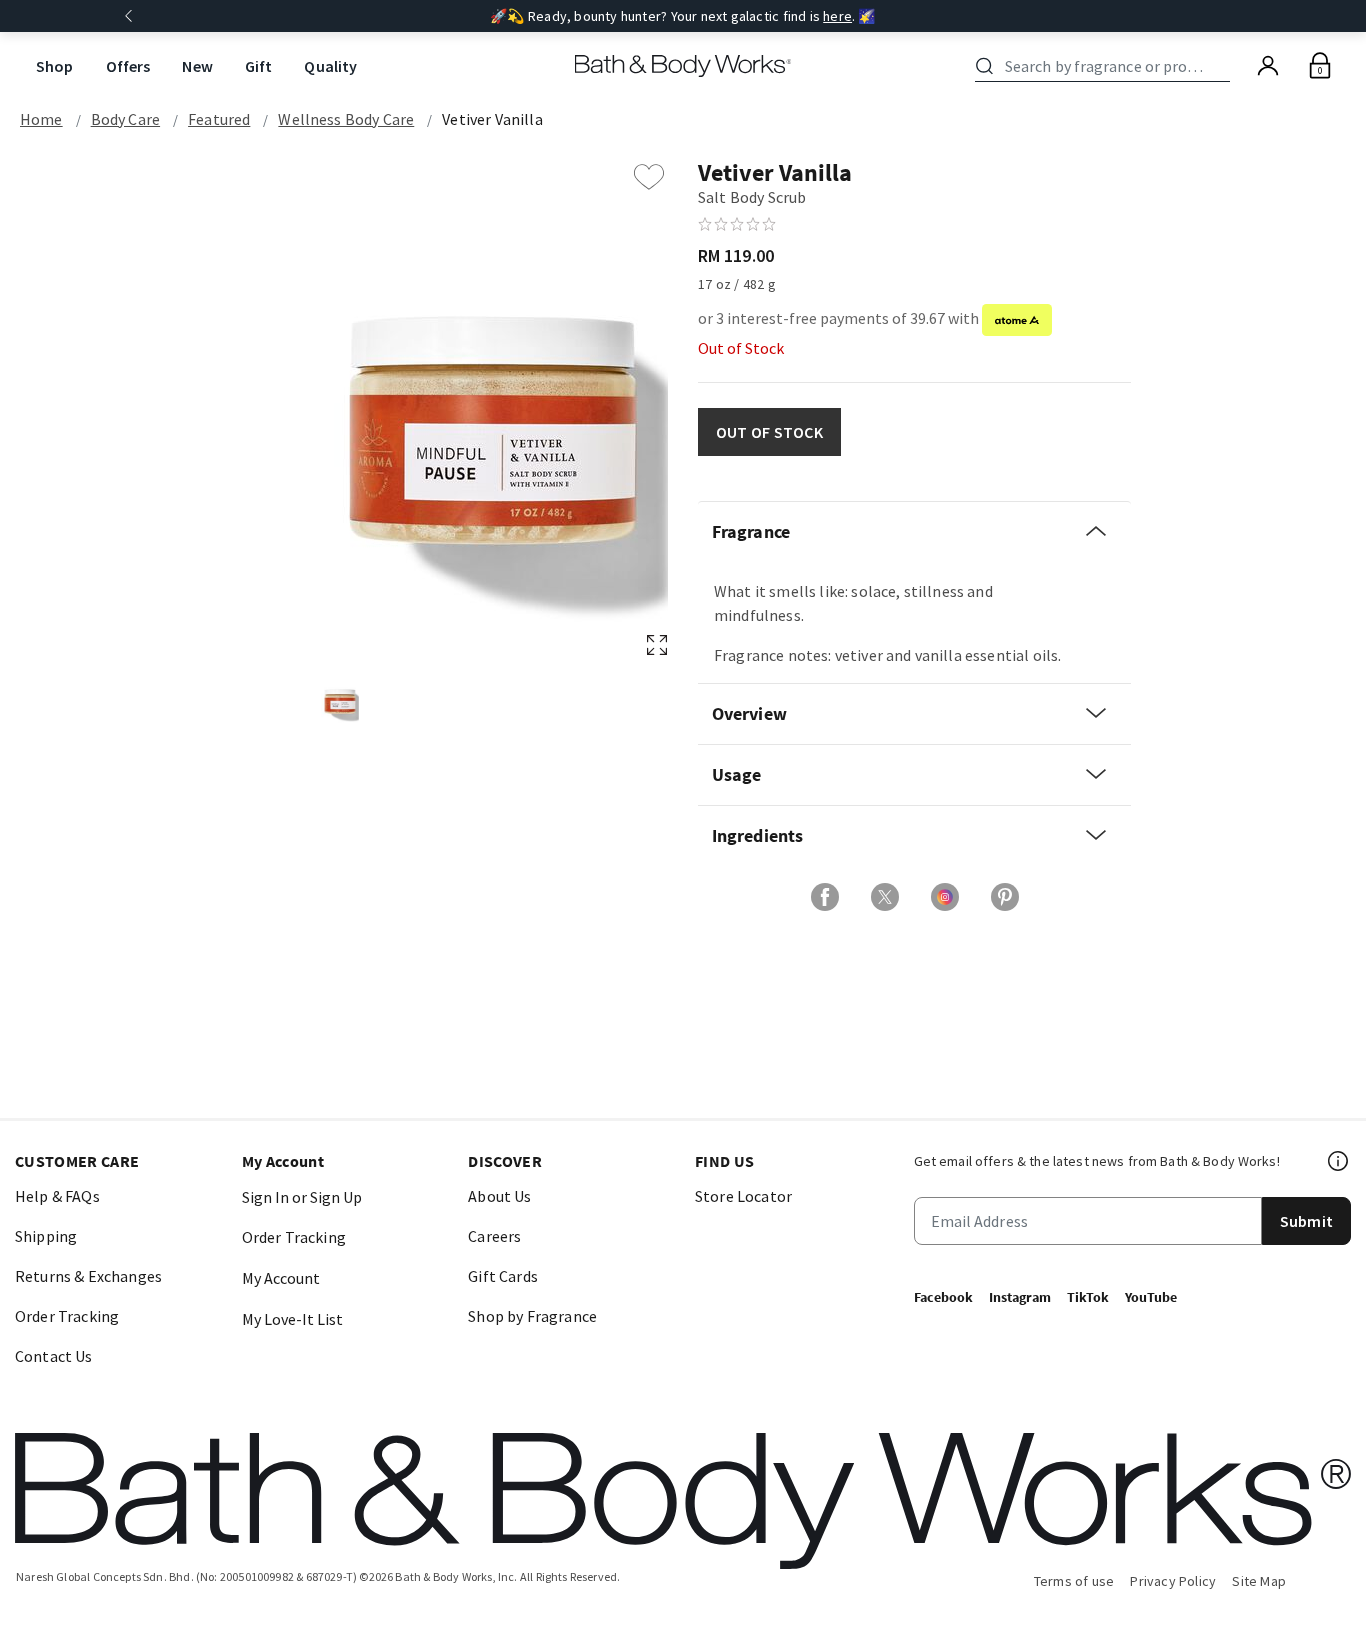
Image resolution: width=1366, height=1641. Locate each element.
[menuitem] (55, 66)
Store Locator (743, 1196)
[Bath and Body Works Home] (683, 66)
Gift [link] (259, 66)
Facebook (943, 1297)
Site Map (1259, 1581)
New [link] (197, 66)
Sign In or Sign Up (302, 1197)
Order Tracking (67, 1316)
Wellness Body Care (346, 119)
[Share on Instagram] (945, 897)
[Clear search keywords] (1224, 66)
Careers (494, 1236)
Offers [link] (128, 66)
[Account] (1268, 66)
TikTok (1088, 1297)
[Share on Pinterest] (1005, 897)
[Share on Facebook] (825, 897)
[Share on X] (885, 897)
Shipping (46, 1236)
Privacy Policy (1173, 1581)
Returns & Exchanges (88, 1276)
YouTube (1151, 1297)
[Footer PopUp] (1339, 1161)
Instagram (1020, 1297)
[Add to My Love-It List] (649, 177)
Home (41, 119)
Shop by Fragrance (532, 1316)
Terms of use (1074, 1581)
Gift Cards (503, 1276)
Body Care (125, 119)
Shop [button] (55, 66)
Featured (219, 119)
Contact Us (54, 1356)
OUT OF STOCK (769, 432)
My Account (281, 1278)
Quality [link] (330, 66)
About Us (499, 1196)
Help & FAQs (57, 1196)
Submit (1306, 1221)
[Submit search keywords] (984, 66)
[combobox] (1106, 66)
